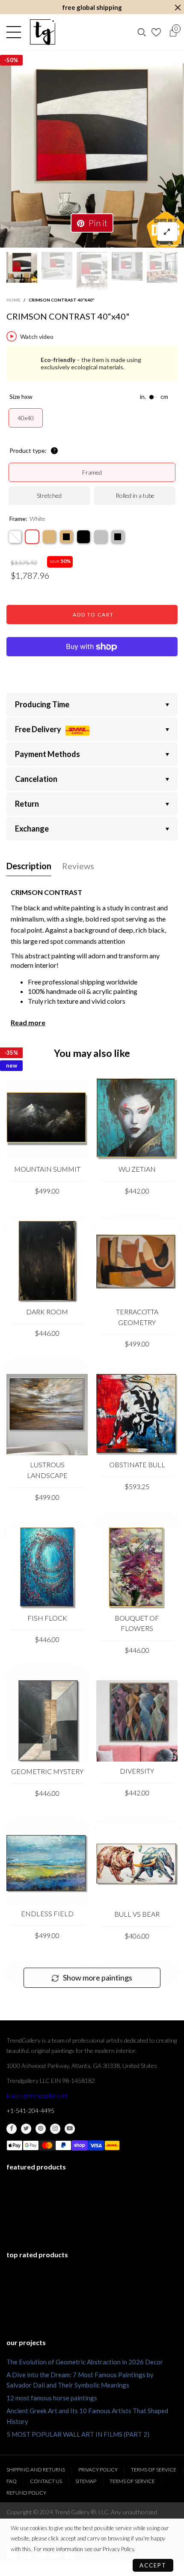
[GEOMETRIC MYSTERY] (47, 1721)
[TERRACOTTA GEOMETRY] (137, 1262)
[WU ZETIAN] (137, 1119)
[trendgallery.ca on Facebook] (12, 2129)
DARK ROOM (47, 1312)
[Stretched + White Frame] (32, 537)
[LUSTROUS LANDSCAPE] (47, 1415)
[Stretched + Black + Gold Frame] (66, 537)
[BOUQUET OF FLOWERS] (137, 1568)
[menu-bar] (16, 32)
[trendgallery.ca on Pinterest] (41, 2129)
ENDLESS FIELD (47, 1913)
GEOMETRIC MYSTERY (47, 1771)
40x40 (26, 418)
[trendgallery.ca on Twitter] (26, 2129)
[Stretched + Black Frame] (83, 537)
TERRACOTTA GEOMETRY (137, 1317)
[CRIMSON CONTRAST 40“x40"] (92, 156)
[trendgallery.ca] (42, 32)
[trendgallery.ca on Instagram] (55, 2129)
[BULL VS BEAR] (137, 1864)
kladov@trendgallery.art (37, 2096)
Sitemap (86, 2481)
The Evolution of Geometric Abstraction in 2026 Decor (85, 2362)
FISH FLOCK (47, 1618)
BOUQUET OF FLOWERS (137, 1623)
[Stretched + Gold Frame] (49, 537)
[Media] (167, 232)
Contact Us (46, 2481)
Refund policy (26, 2493)
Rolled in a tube (135, 495)
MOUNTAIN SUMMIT (47, 1169)
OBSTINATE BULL (137, 1465)
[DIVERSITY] (137, 1721)
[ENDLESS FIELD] (47, 1864)
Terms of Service (154, 2470)
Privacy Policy (98, 2470)
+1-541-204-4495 (30, 2111)
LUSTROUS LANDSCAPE (47, 1470)
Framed (92, 472)
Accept (153, 2565)
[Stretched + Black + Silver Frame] (118, 537)
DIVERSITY (137, 1771)
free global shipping (92, 7)
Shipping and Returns (36, 2470)
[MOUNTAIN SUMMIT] (47, 1119)
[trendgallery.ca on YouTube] (70, 2129)
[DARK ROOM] (47, 1262)
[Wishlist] (157, 32)
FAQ (12, 2481)
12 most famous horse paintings (52, 2398)
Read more (28, 1022)
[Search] (142, 32)
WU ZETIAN (137, 1169)
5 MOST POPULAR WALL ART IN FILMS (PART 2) (78, 2434)
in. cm (154, 397)
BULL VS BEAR (137, 1914)
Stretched (49, 495)
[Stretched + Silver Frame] (101, 537)
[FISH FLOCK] (47, 1568)
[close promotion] (178, 7)
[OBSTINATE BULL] (137, 1415)
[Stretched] (15, 537)
